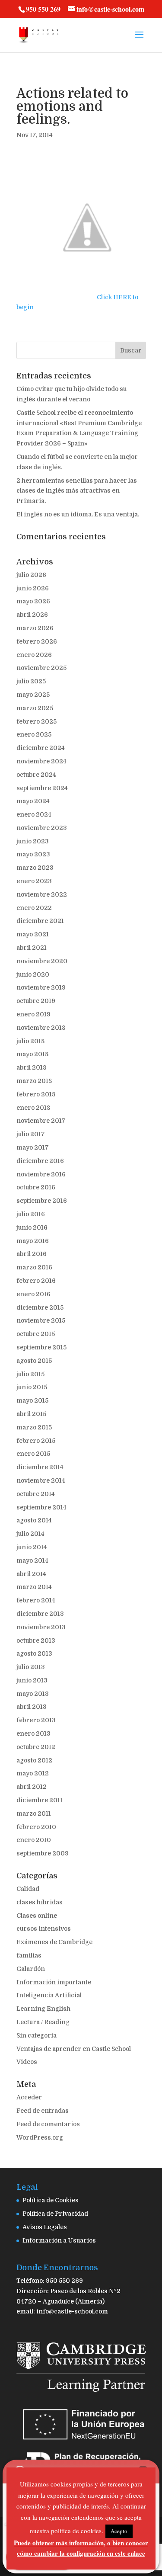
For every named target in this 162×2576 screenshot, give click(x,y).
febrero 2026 (37, 641)
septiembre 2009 (43, 1853)
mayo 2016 (33, 1241)
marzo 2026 (35, 628)
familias (29, 1955)
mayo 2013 (33, 1694)
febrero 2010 (36, 1827)
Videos (27, 2062)
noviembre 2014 (41, 1480)
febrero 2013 (36, 1720)
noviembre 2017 (41, 1121)
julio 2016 (31, 1214)
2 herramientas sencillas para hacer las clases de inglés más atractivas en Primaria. (77, 491)
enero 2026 (34, 655)
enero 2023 (34, 881)
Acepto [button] (119, 2531)
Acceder (29, 2097)
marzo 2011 (34, 1813)
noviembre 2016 (41, 1174)
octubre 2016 (36, 1187)
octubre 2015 (36, 1334)
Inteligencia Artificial (49, 1995)
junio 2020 (33, 974)
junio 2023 (33, 841)
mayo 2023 (33, 854)
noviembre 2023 (42, 828)
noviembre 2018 (41, 1028)
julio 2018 (30, 1041)
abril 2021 (32, 948)
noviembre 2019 (41, 987)
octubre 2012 (36, 1747)
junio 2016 (32, 1227)
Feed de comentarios (48, 2124)
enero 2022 (34, 908)
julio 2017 (31, 1134)
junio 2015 (32, 1387)
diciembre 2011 (40, 1800)
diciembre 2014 (40, 1467)
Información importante (54, 1982)
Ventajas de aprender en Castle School (74, 2049)
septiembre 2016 (42, 1201)
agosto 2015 (34, 1361)
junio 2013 (32, 1680)
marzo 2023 (35, 868)
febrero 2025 (37, 721)
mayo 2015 (32, 1400)
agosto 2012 (34, 1760)
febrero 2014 (36, 1600)
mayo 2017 (33, 1147)
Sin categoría (37, 2035)
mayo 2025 (33, 695)
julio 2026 (31, 575)
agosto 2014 (34, 1520)
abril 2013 (32, 1707)
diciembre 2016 (40, 1161)
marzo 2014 (34, 1587)
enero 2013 (33, 1733)
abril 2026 (32, 615)
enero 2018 (33, 1108)
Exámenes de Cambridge (54, 1942)
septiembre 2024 (42, 788)
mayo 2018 (32, 1054)
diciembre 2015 (40, 1307)
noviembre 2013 (41, 1627)
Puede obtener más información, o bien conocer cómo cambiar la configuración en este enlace (81, 2548)
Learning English (43, 2009)
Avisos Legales (45, 2227)
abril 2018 (31, 1067)
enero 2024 (34, 814)
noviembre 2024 (41, 761)
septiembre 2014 (41, 1507)
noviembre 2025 (41, 668)
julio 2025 (31, 681)
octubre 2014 (36, 1494)
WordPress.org (40, 2137)
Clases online (37, 1916)
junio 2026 (33, 588)
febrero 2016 (36, 1281)
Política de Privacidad (55, 2214)
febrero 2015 (36, 1441)
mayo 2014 (32, 1560)
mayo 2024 (33, 801)
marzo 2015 (34, 1427)
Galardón (31, 1969)
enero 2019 (33, 1014)
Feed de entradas (43, 2111)
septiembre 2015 (41, 1347)
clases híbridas (40, 1902)
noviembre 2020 (42, 961)
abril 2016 (32, 1254)
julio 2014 (30, 1534)
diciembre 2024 (41, 748)
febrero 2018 (36, 1094)
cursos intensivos (44, 1929)
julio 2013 (31, 1667)
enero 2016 (33, 1294)
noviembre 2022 (42, 894)
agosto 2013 (34, 1653)
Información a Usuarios (59, 2240)
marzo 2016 (34, 1267)
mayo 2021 (33, 934)
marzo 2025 (35, 708)
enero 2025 (34, 734)
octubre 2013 (36, 1640)
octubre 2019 (36, 1001)
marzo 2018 (34, 1081)
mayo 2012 (33, 1773)
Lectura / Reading (43, 2022)
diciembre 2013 (40, 1614)
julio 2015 (30, 1374)
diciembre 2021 (40, 921)
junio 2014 (32, 1547)
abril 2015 (31, 1414)
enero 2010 (34, 1840)
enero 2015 (33, 1454)
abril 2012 (32, 1787)
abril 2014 (31, 1574)
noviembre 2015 (41, 1320)
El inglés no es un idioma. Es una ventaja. (78, 514)
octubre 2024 (36, 775)
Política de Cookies (51, 2200)
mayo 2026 (33, 601)
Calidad (28, 1889)
